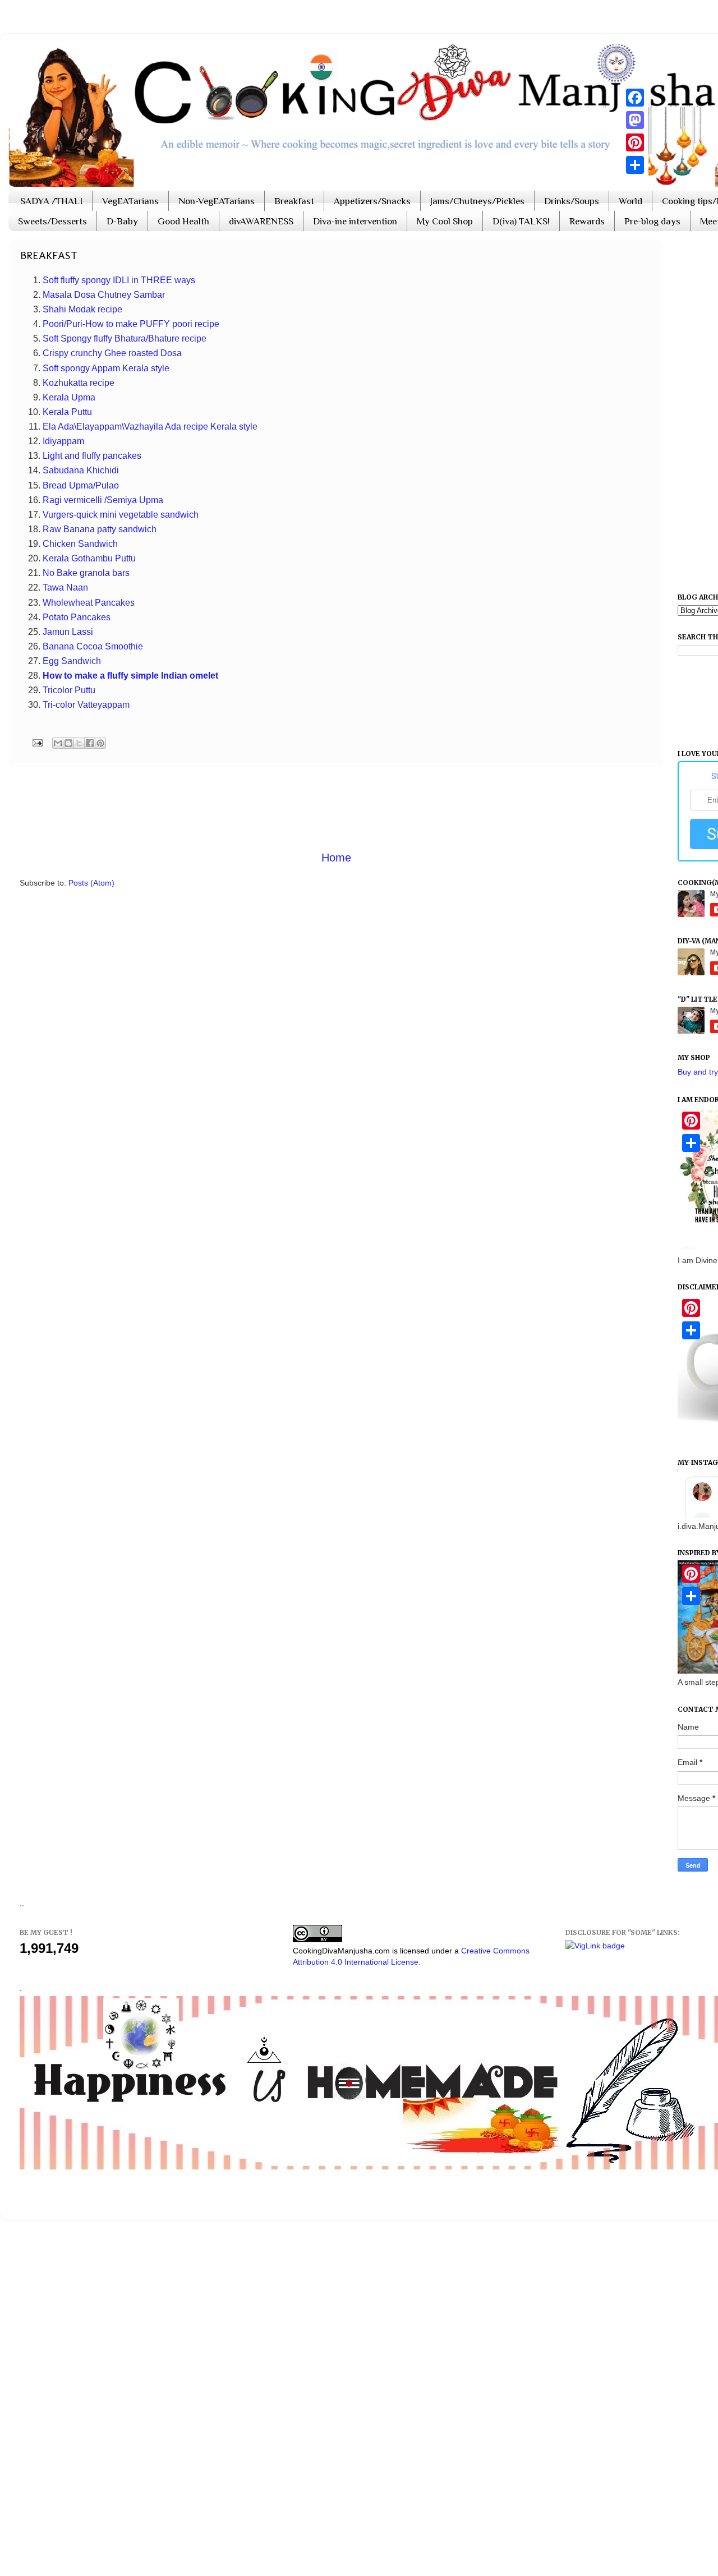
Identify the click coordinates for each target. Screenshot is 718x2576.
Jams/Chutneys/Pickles (477, 201)
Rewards (587, 221)
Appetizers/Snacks (372, 201)
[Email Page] (36, 742)
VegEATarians (130, 201)
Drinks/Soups (572, 201)
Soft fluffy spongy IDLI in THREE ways (119, 280)
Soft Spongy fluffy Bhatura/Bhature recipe (125, 338)
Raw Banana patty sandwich (100, 529)
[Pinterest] (635, 142)
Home (336, 858)
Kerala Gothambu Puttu (89, 558)
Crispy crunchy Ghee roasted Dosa (112, 353)
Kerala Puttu (68, 412)
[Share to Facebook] (90, 743)
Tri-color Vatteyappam (86, 705)
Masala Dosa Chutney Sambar (104, 295)
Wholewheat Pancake (86, 603)
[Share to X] (79, 743)
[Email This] (58, 743)
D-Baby (122, 221)
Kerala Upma (70, 397)
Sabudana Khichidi (81, 470)
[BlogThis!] (68, 743)
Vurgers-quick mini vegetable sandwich (121, 515)
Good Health (183, 221)
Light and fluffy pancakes (92, 456)
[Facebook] (635, 98)
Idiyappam (63, 441)
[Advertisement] (336, 808)
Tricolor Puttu (69, 690)
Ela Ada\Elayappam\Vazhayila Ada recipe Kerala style (150, 427)
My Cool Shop (445, 221)
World (630, 201)
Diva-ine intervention (355, 221)
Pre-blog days (652, 221)
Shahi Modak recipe (82, 309)
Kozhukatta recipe (79, 383)
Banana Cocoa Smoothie (93, 646)
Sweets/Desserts (52, 221)
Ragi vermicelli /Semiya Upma (103, 500)
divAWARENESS (261, 221)
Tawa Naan (65, 587)
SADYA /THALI (51, 201)
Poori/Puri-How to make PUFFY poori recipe (131, 324)
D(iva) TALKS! (521, 221)
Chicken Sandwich (80, 544)
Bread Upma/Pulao (81, 485)
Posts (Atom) (91, 883)
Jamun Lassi (68, 632)
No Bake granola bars (86, 573)
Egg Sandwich (72, 661)
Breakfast (294, 201)
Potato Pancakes (77, 617)
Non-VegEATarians (217, 201)
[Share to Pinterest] (100, 743)
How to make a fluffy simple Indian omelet (130, 676)
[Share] (635, 165)
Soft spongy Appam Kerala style (106, 368)
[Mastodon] (635, 120)
